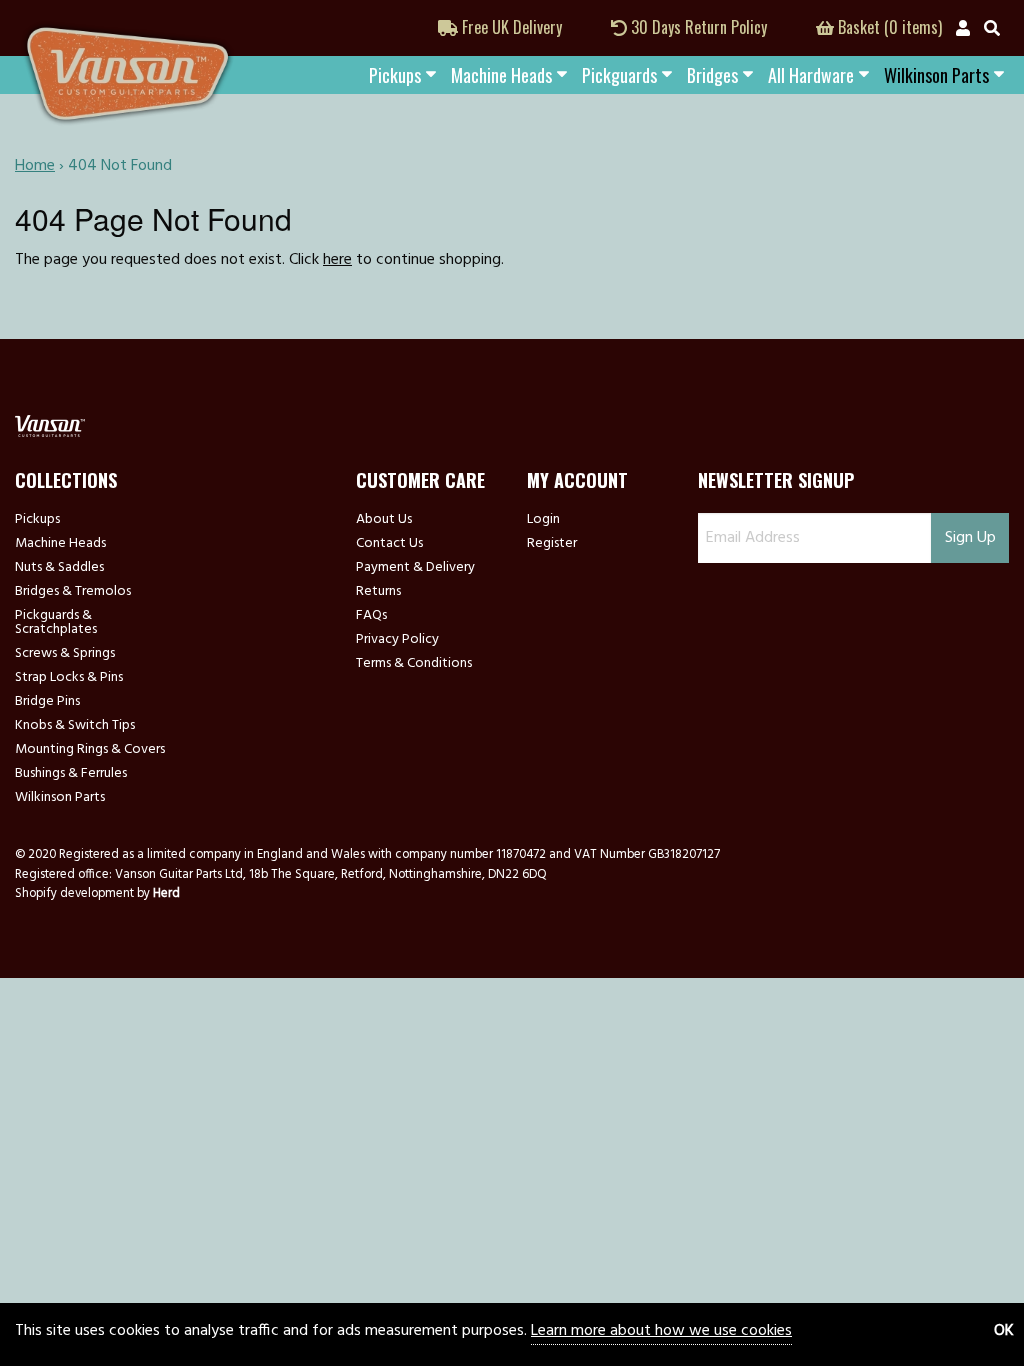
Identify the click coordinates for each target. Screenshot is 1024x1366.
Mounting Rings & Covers (90, 750)
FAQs (371, 616)
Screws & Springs (65, 654)
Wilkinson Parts (60, 798)
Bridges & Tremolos (73, 592)
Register (552, 544)
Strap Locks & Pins (69, 678)
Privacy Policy (397, 640)
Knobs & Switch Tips (75, 726)
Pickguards (619, 75)
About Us (384, 520)
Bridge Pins (47, 702)
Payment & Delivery (415, 568)
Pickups (395, 75)
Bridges (712, 75)
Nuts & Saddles (59, 568)
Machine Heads (501, 75)
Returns (378, 592)
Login (543, 520)
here (337, 260)
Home (35, 166)
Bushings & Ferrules (71, 774)
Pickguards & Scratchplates (56, 623)
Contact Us (389, 544)
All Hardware (811, 75)
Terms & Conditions (414, 664)
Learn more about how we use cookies (661, 1331)
